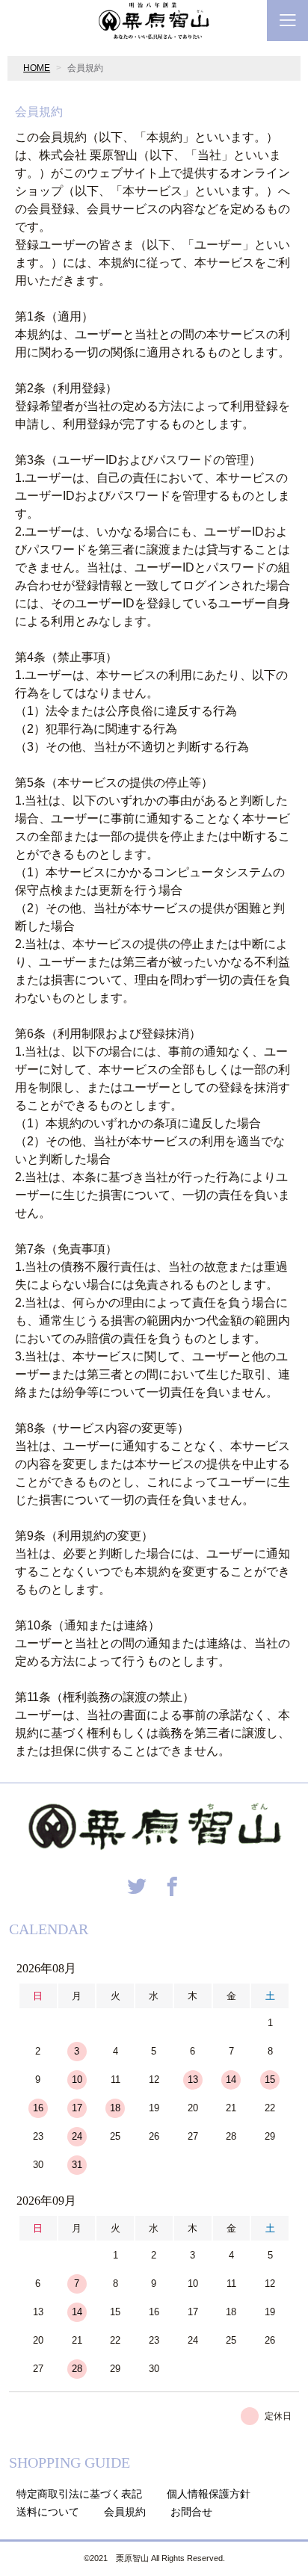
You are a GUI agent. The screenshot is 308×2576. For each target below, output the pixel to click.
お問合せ (191, 2512)
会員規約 (125, 2512)
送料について (48, 2512)
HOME (37, 68)
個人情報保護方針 (209, 2494)
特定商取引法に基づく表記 (79, 2494)
